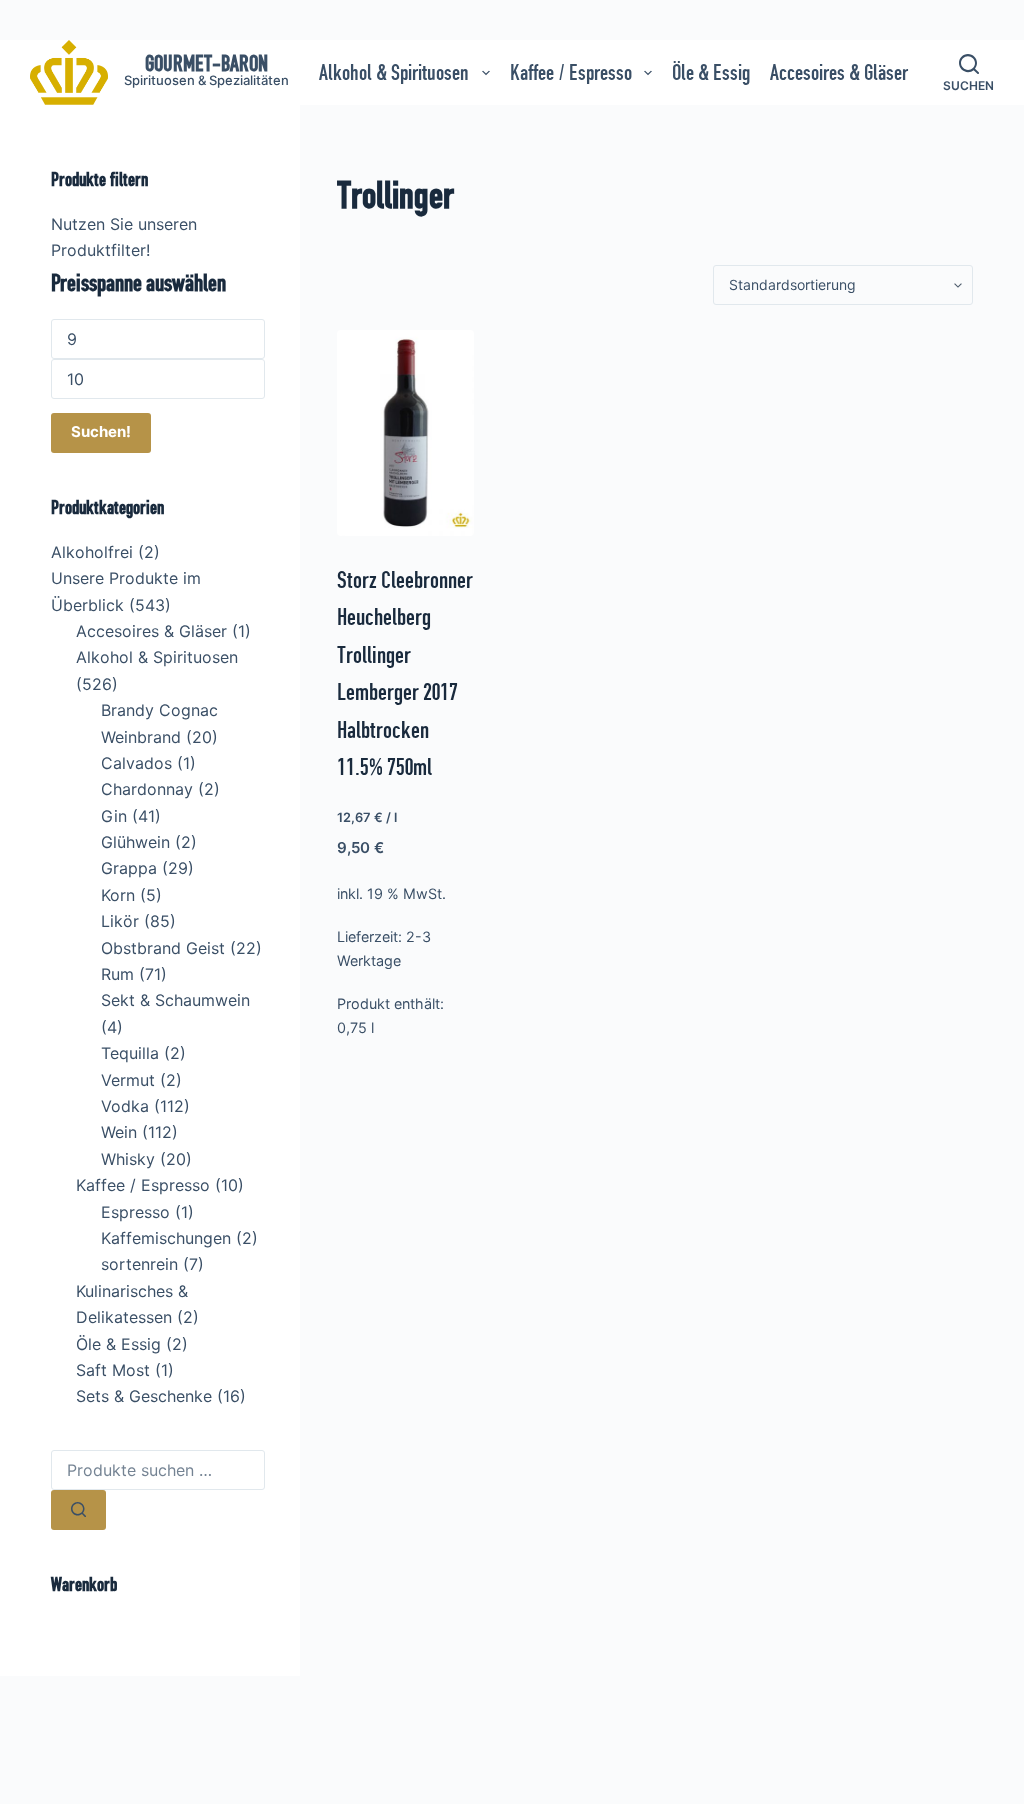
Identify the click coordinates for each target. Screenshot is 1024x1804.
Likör (120, 921)
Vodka (125, 1106)
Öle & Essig (711, 72)
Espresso (135, 1212)
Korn (118, 895)
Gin (114, 816)
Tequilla (130, 1053)
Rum (117, 974)
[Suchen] (78, 1510)
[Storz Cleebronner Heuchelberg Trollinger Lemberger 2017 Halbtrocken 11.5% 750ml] (405, 433)
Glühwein (135, 842)
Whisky (128, 1159)
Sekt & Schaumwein (175, 1000)
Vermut (128, 1080)
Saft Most (113, 1370)
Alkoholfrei (92, 552)
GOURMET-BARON (206, 63)
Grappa (129, 868)
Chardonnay (147, 789)
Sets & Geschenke (144, 1396)
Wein (119, 1132)
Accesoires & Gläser (839, 72)
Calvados (136, 763)
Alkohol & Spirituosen (394, 72)
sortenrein (139, 1264)
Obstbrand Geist (163, 948)
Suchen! (101, 431)
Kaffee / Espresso (571, 72)
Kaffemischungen (166, 1238)
